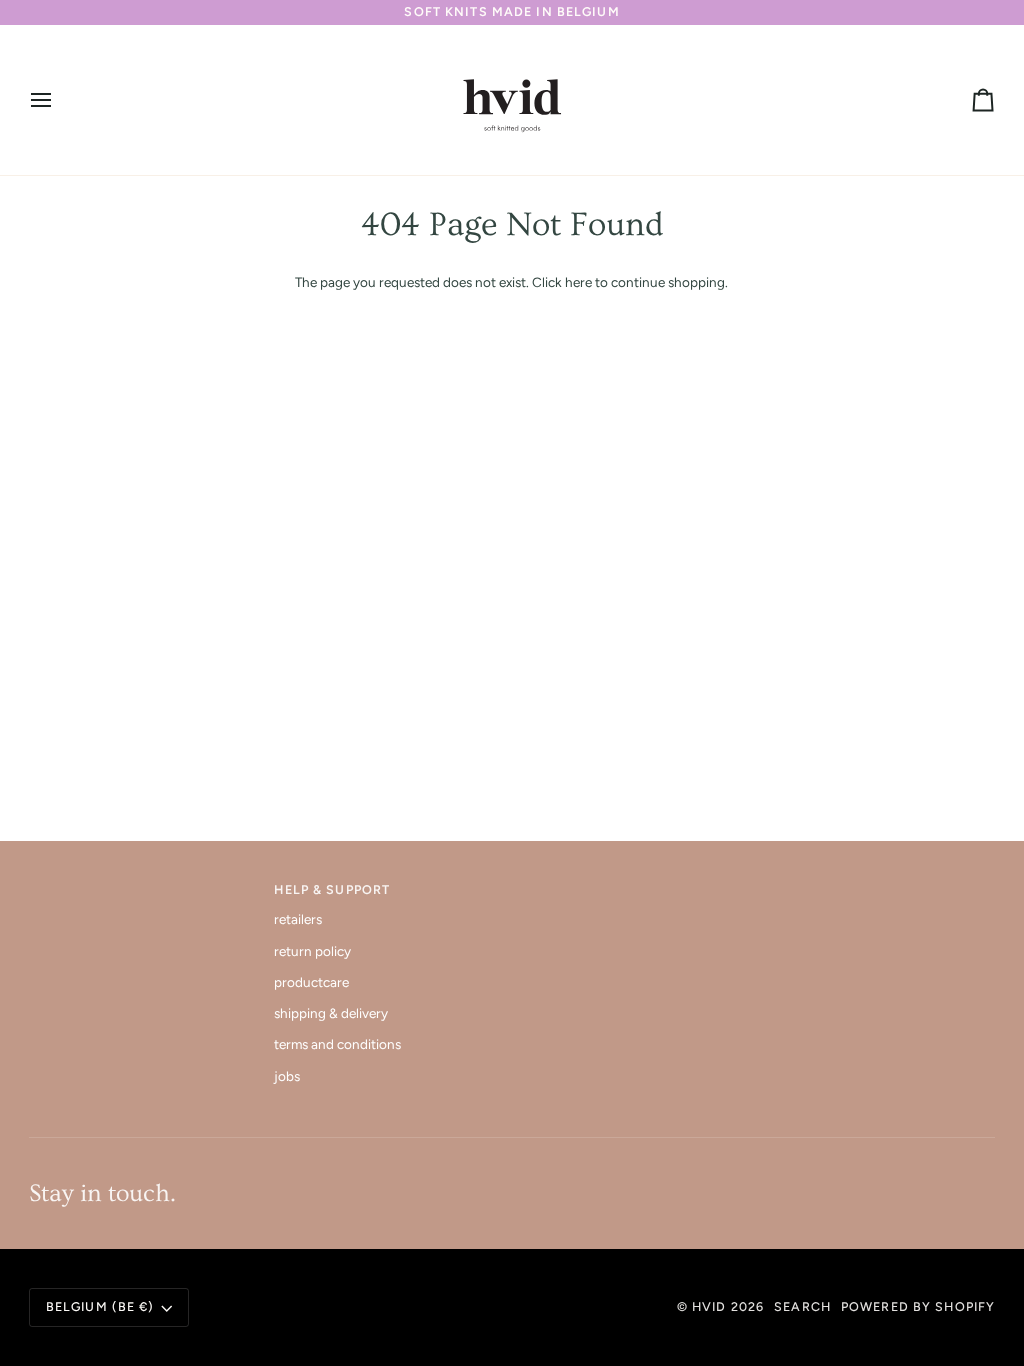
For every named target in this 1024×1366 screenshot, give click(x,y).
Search (802, 1306)
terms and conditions (337, 1044)
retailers (298, 919)
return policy (312, 951)
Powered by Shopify (918, 1306)
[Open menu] (59, 100)
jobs (287, 1076)
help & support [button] (332, 889)
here (578, 282)
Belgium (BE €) (100, 1306)
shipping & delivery (331, 1013)
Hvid (709, 1306)
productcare (311, 982)
